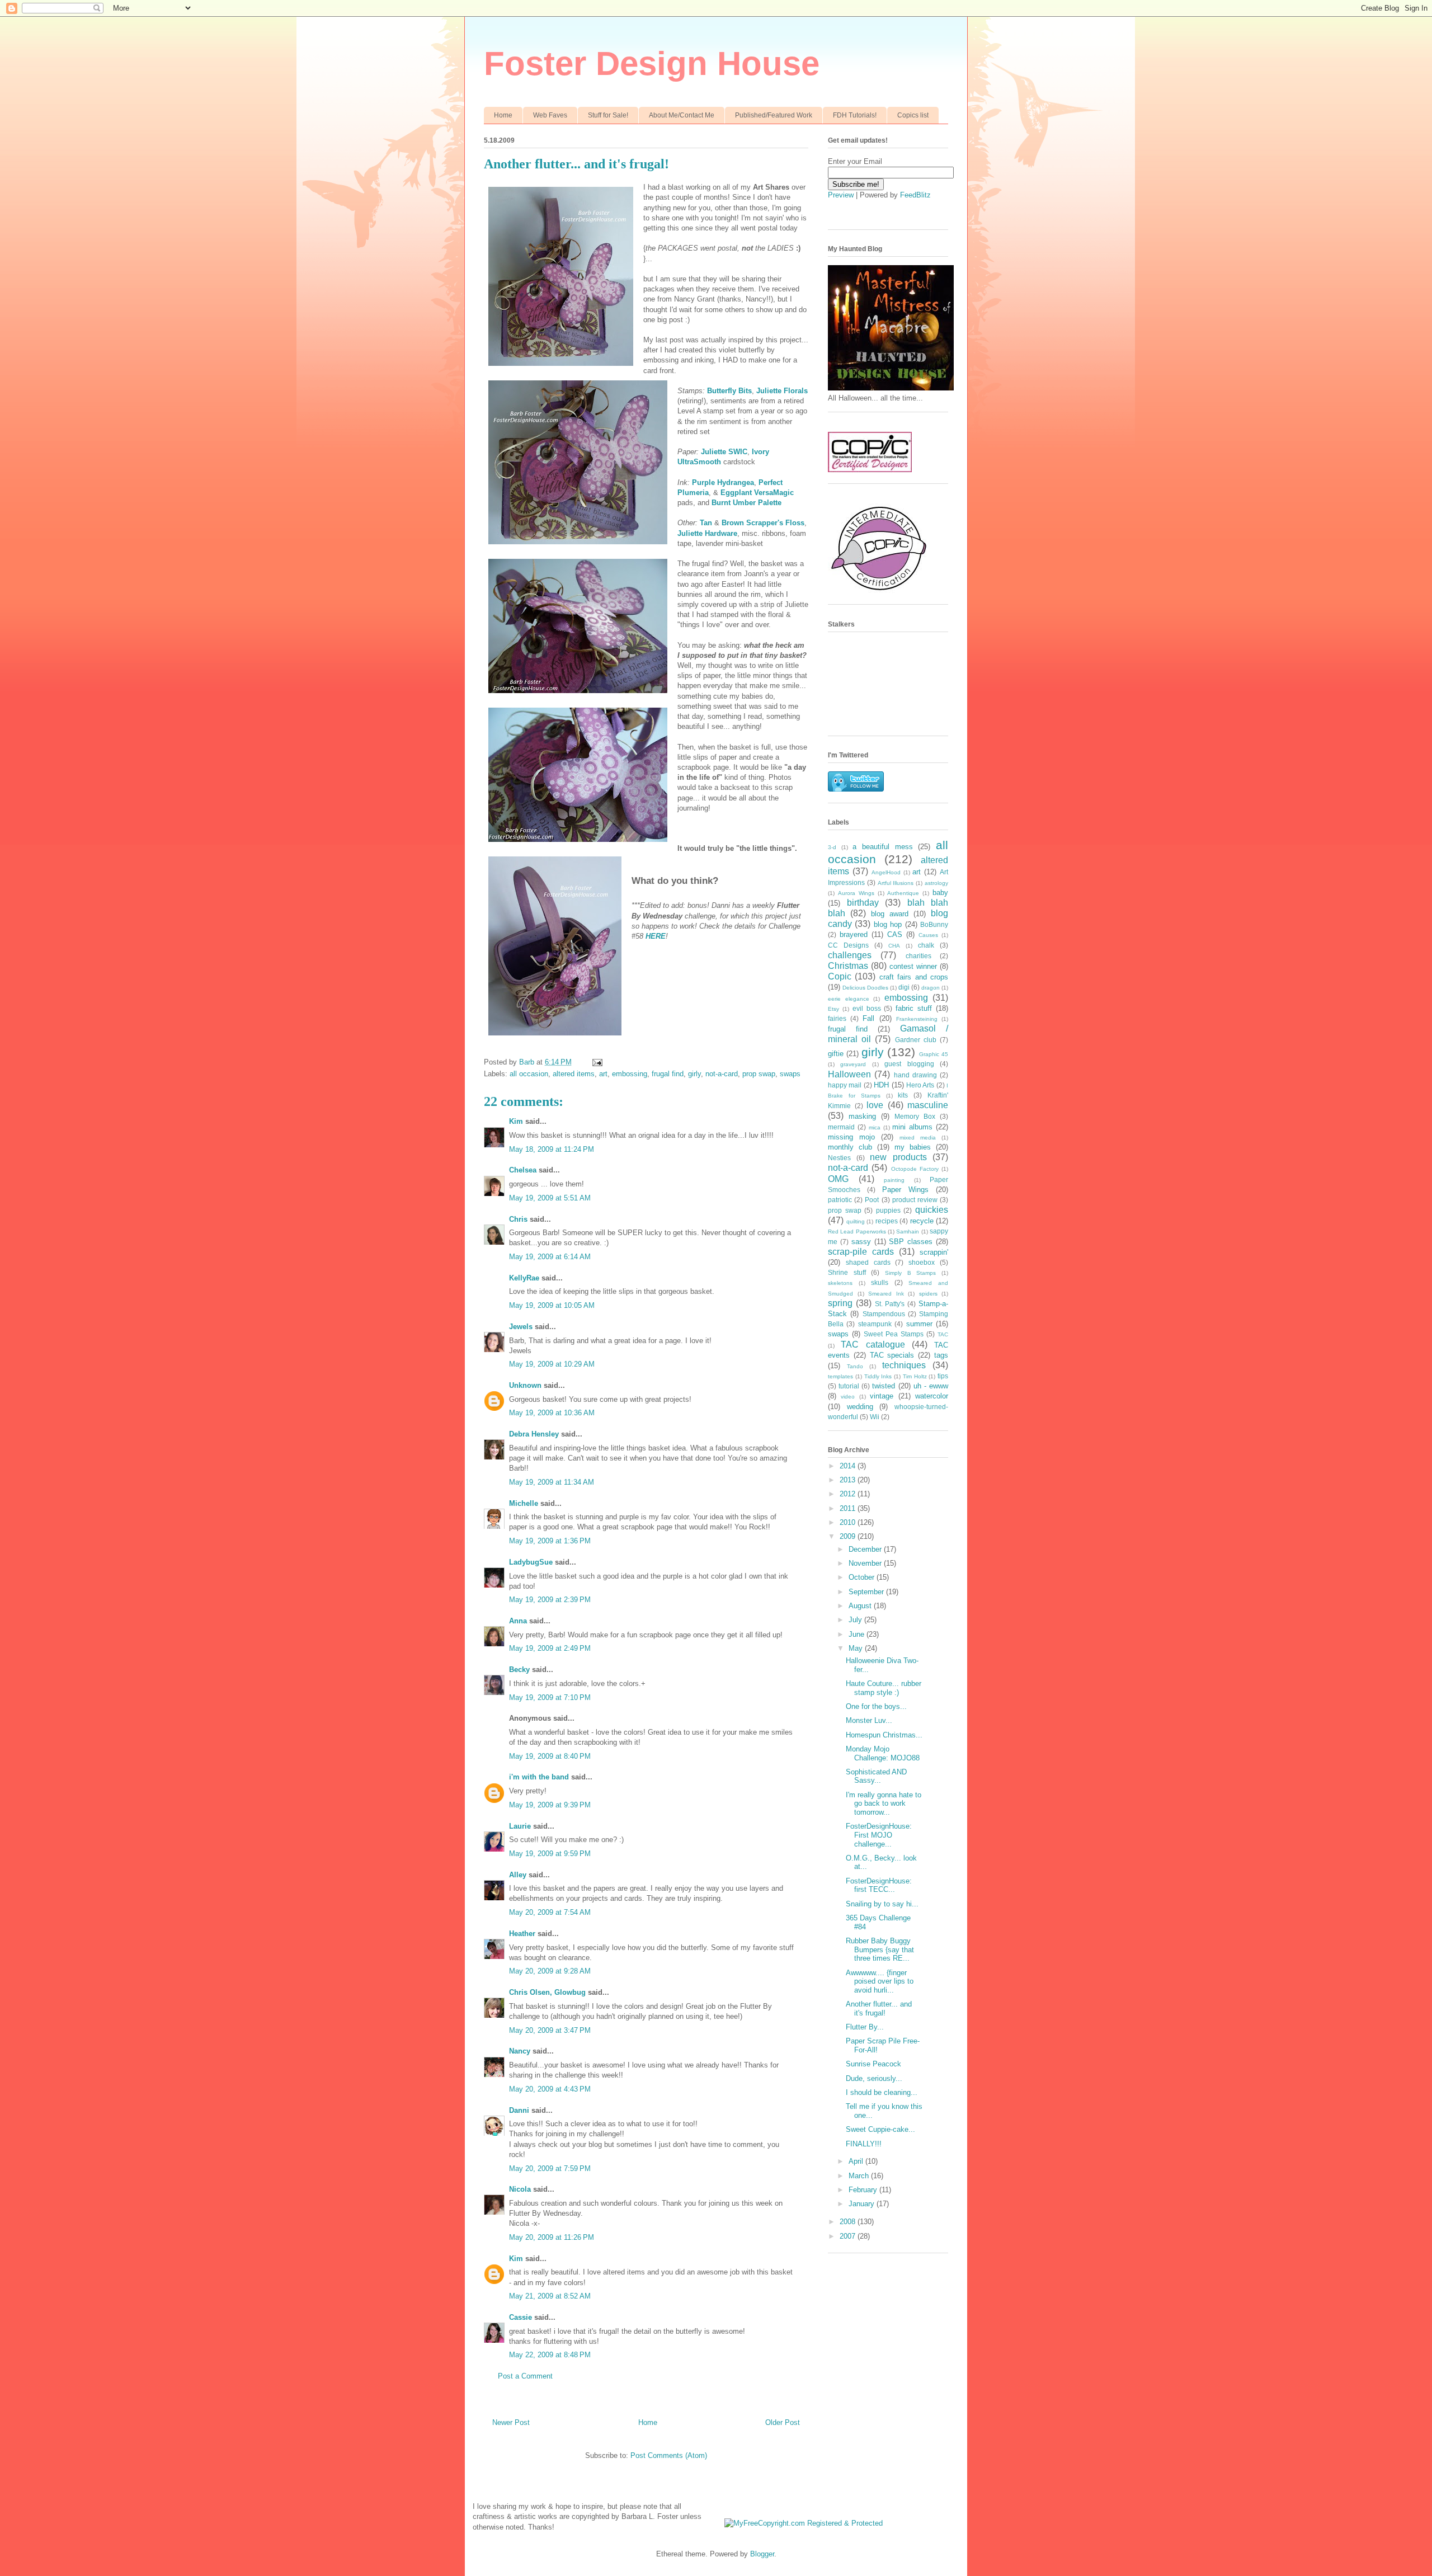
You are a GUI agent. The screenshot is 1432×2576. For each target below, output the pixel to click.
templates (840, 1376)
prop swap (759, 1074)
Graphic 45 (934, 1054)
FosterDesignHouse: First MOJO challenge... (879, 1835)
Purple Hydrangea (723, 482)
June (858, 1634)
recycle (922, 1221)
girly (694, 1074)
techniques (904, 1365)
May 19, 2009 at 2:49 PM (550, 1648)
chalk (926, 945)
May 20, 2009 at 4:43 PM (550, 2089)
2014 (849, 1466)
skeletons (840, 1283)
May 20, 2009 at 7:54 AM (550, 1912)
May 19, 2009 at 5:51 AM (550, 1198)
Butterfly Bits (729, 391)
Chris (518, 1219)
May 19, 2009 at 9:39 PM (550, 1805)
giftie (836, 1054)
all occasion (529, 1074)
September (867, 1592)
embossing (630, 1074)
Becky (519, 1670)
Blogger (762, 2554)
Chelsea (523, 1170)
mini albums (912, 1127)
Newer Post (511, 2422)
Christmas (848, 966)
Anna (518, 1621)
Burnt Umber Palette (746, 503)
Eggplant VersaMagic (757, 493)
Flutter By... (865, 2027)
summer (919, 1324)
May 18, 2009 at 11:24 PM (552, 1149)
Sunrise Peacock (873, 2064)
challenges (850, 955)
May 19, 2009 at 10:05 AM (552, 1305)
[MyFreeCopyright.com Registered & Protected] (804, 2523)
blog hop (888, 924)
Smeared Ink (886, 1294)
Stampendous (884, 1314)
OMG (838, 1179)
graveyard (853, 1064)
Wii (875, 1417)
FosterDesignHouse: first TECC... (879, 1885)
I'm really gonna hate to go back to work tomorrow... (884, 1803)
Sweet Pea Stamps (894, 1334)
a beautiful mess (882, 847)
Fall (868, 1018)
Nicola (520, 2189)
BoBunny (934, 924)
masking (862, 1116)
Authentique (903, 893)
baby (940, 893)
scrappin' (934, 1252)
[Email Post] (597, 1062)
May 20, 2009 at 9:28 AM (550, 1971)
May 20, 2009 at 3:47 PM (550, 2030)
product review (915, 1200)
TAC (943, 1334)
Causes (928, 935)
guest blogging (909, 1064)
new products (898, 1157)
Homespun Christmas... (884, 1735)
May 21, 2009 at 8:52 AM (550, 2296)
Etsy (833, 1009)
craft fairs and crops (914, 977)
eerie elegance (849, 999)
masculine (928, 1105)
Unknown (525, 1385)
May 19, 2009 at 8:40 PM (550, 1756)
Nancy (520, 2051)
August (861, 1606)
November (866, 1563)
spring (840, 1303)
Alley (518, 1875)
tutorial (849, 1386)
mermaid (841, 1127)
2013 (849, 1480)
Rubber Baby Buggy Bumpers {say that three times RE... (880, 1949)
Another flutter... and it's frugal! (879, 2008)
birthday (863, 903)
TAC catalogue (873, 1344)
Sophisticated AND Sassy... (876, 1776)
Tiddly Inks (878, 1376)
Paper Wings (905, 1190)
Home (503, 115)
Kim (516, 1121)
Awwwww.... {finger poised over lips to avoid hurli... (880, 1981)
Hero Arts (920, 1085)
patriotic (840, 1200)
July (856, 1620)
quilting (856, 1221)
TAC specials (892, 1355)
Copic (840, 976)
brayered (854, 934)
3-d (832, 847)
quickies (932, 1210)
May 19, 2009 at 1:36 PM (550, 1541)
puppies (888, 1210)
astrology (936, 883)
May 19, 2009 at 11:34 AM (552, 1482)
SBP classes (911, 1242)
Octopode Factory (915, 1169)
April (857, 2161)
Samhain (908, 1232)
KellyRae (524, 1278)
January (863, 2204)
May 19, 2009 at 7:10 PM (550, 1697)
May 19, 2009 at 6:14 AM (550, 1257)
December (866, 1549)
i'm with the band (539, 1777)
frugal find (668, 1074)
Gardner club (916, 1040)
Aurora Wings (856, 893)
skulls (880, 1282)
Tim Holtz (915, 1376)
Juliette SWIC (724, 452)
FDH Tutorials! (855, 115)
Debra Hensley (534, 1434)
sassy (861, 1242)
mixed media (918, 1138)
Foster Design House (652, 63)
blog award (890, 914)
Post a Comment (525, 2376)
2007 (849, 2236)
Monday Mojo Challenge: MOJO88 (883, 1753)
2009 (849, 1536)
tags (941, 1355)
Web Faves (550, 115)
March (860, 2176)
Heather (522, 1934)
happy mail (845, 1085)
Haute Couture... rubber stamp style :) (884, 1688)
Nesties (839, 1158)
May (857, 1648)
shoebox (922, 1262)
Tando (855, 1366)
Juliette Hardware (707, 533)
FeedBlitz (915, 195)
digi (904, 987)
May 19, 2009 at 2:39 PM (550, 1600)
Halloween (849, 1074)
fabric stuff (914, 1008)
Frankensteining (917, 1019)
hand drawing (915, 1075)
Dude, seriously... (874, 2078)
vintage (882, 1396)
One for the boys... (876, 1706)
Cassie (520, 2317)
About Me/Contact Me (682, 115)
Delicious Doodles (865, 988)
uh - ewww (931, 1386)
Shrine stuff (847, 1272)
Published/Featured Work (774, 115)
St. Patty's (890, 1304)
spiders (928, 1294)
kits (903, 1095)
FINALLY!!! (864, 2144)
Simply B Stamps (910, 1273)
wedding (860, 1407)
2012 (849, 1494)
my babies (913, 1147)
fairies (837, 1018)
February (864, 2190)
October (863, 1577)
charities (918, 956)
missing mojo (851, 1137)
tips (943, 1376)
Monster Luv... (869, 1720)
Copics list (913, 115)
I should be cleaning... (882, 2092)
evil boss (867, 1008)
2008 (849, 2222)
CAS (895, 934)
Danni (519, 2110)
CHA (894, 946)
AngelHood (886, 872)
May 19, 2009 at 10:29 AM (552, 1364)
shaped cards (868, 1262)
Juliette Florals (782, 391)
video (848, 1397)
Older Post (783, 2422)
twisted (884, 1386)
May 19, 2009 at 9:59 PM (550, 1854)
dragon (931, 988)
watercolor (932, 1396)
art (603, 1074)
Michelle (524, 1503)
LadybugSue (531, 1562)
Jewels (521, 1327)
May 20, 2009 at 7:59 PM (550, 2168)
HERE (656, 936)
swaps (790, 1074)
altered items (574, 1074)
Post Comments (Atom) (669, 2455)
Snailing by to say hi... (882, 1904)
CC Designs (848, 945)
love (875, 1105)
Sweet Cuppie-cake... (880, 2129)
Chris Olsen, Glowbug (547, 1992)
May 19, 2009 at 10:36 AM (552, 1413)
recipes (887, 1221)
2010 (849, 1522)
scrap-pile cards (861, 1252)
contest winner (913, 966)
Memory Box (915, 1116)
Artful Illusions (896, 883)
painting (894, 1180)
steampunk (875, 1324)
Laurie (520, 1826)
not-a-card (722, 1074)
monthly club (850, 1147)
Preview (841, 195)
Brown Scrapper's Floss (763, 523)
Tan (706, 523)
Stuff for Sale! (608, 115)
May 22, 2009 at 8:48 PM (550, 2355)
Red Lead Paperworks (857, 1232)
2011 (849, 1508)
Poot (872, 1200)
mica (875, 1127)
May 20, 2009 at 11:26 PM (552, 2237)
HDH (881, 1085)
